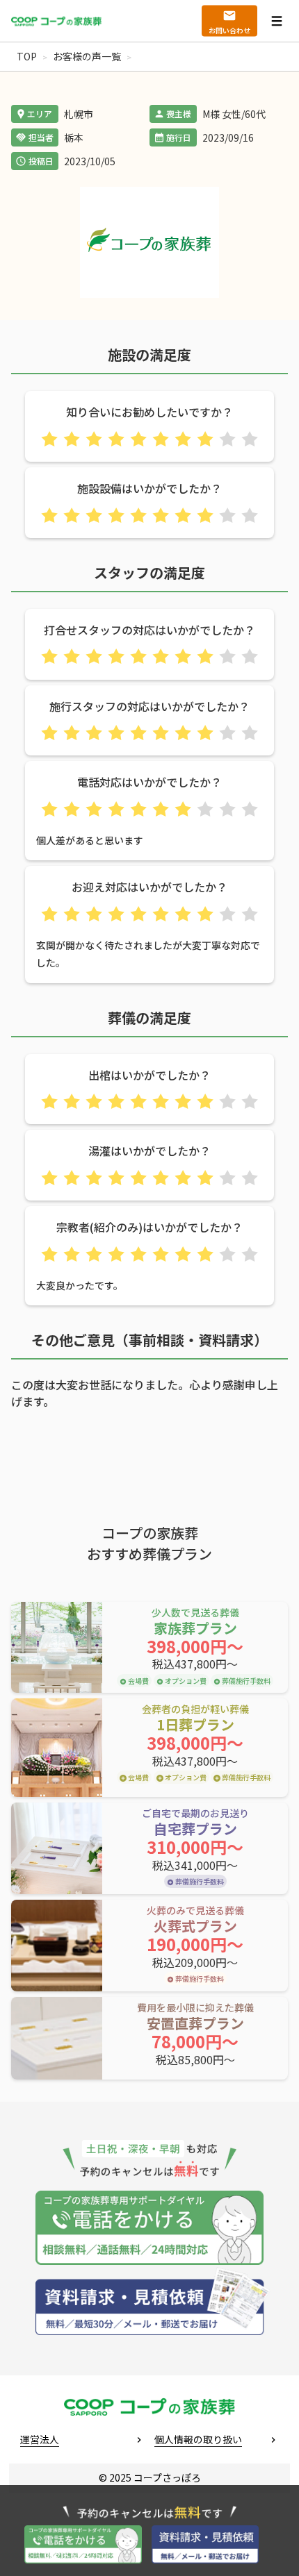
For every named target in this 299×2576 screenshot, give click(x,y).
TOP (27, 56)
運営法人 (40, 2439)
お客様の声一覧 (87, 56)
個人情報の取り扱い (198, 2439)
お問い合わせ (229, 30)
